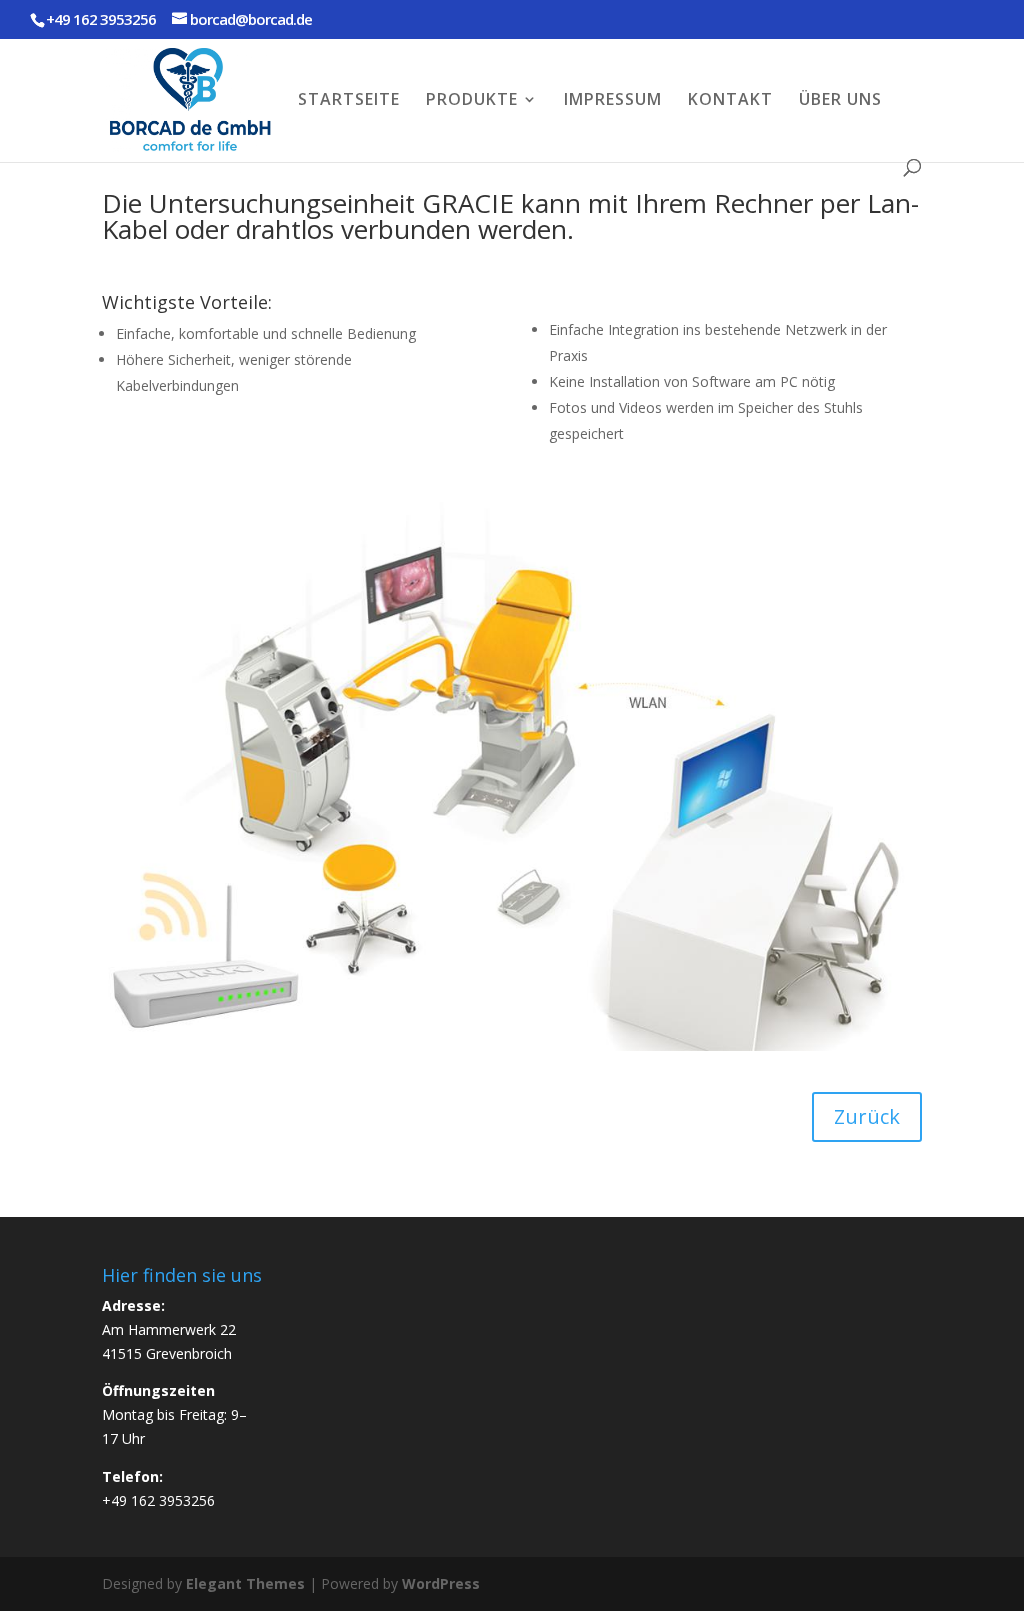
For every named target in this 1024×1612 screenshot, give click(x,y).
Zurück (867, 1116)
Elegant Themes (245, 1583)
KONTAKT (730, 101)
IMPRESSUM (613, 101)
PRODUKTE (472, 101)
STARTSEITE (349, 101)
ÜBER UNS (840, 101)
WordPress (441, 1583)
